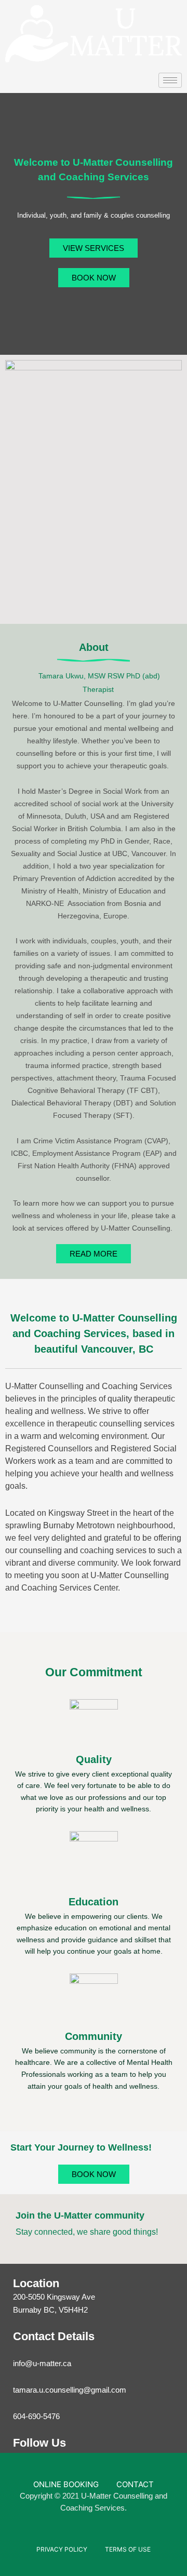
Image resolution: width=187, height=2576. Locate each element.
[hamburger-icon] (170, 80)
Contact (135, 2484)
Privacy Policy (62, 2549)
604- (21, 2416)
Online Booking (66, 2484)
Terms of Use (128, 2549)
